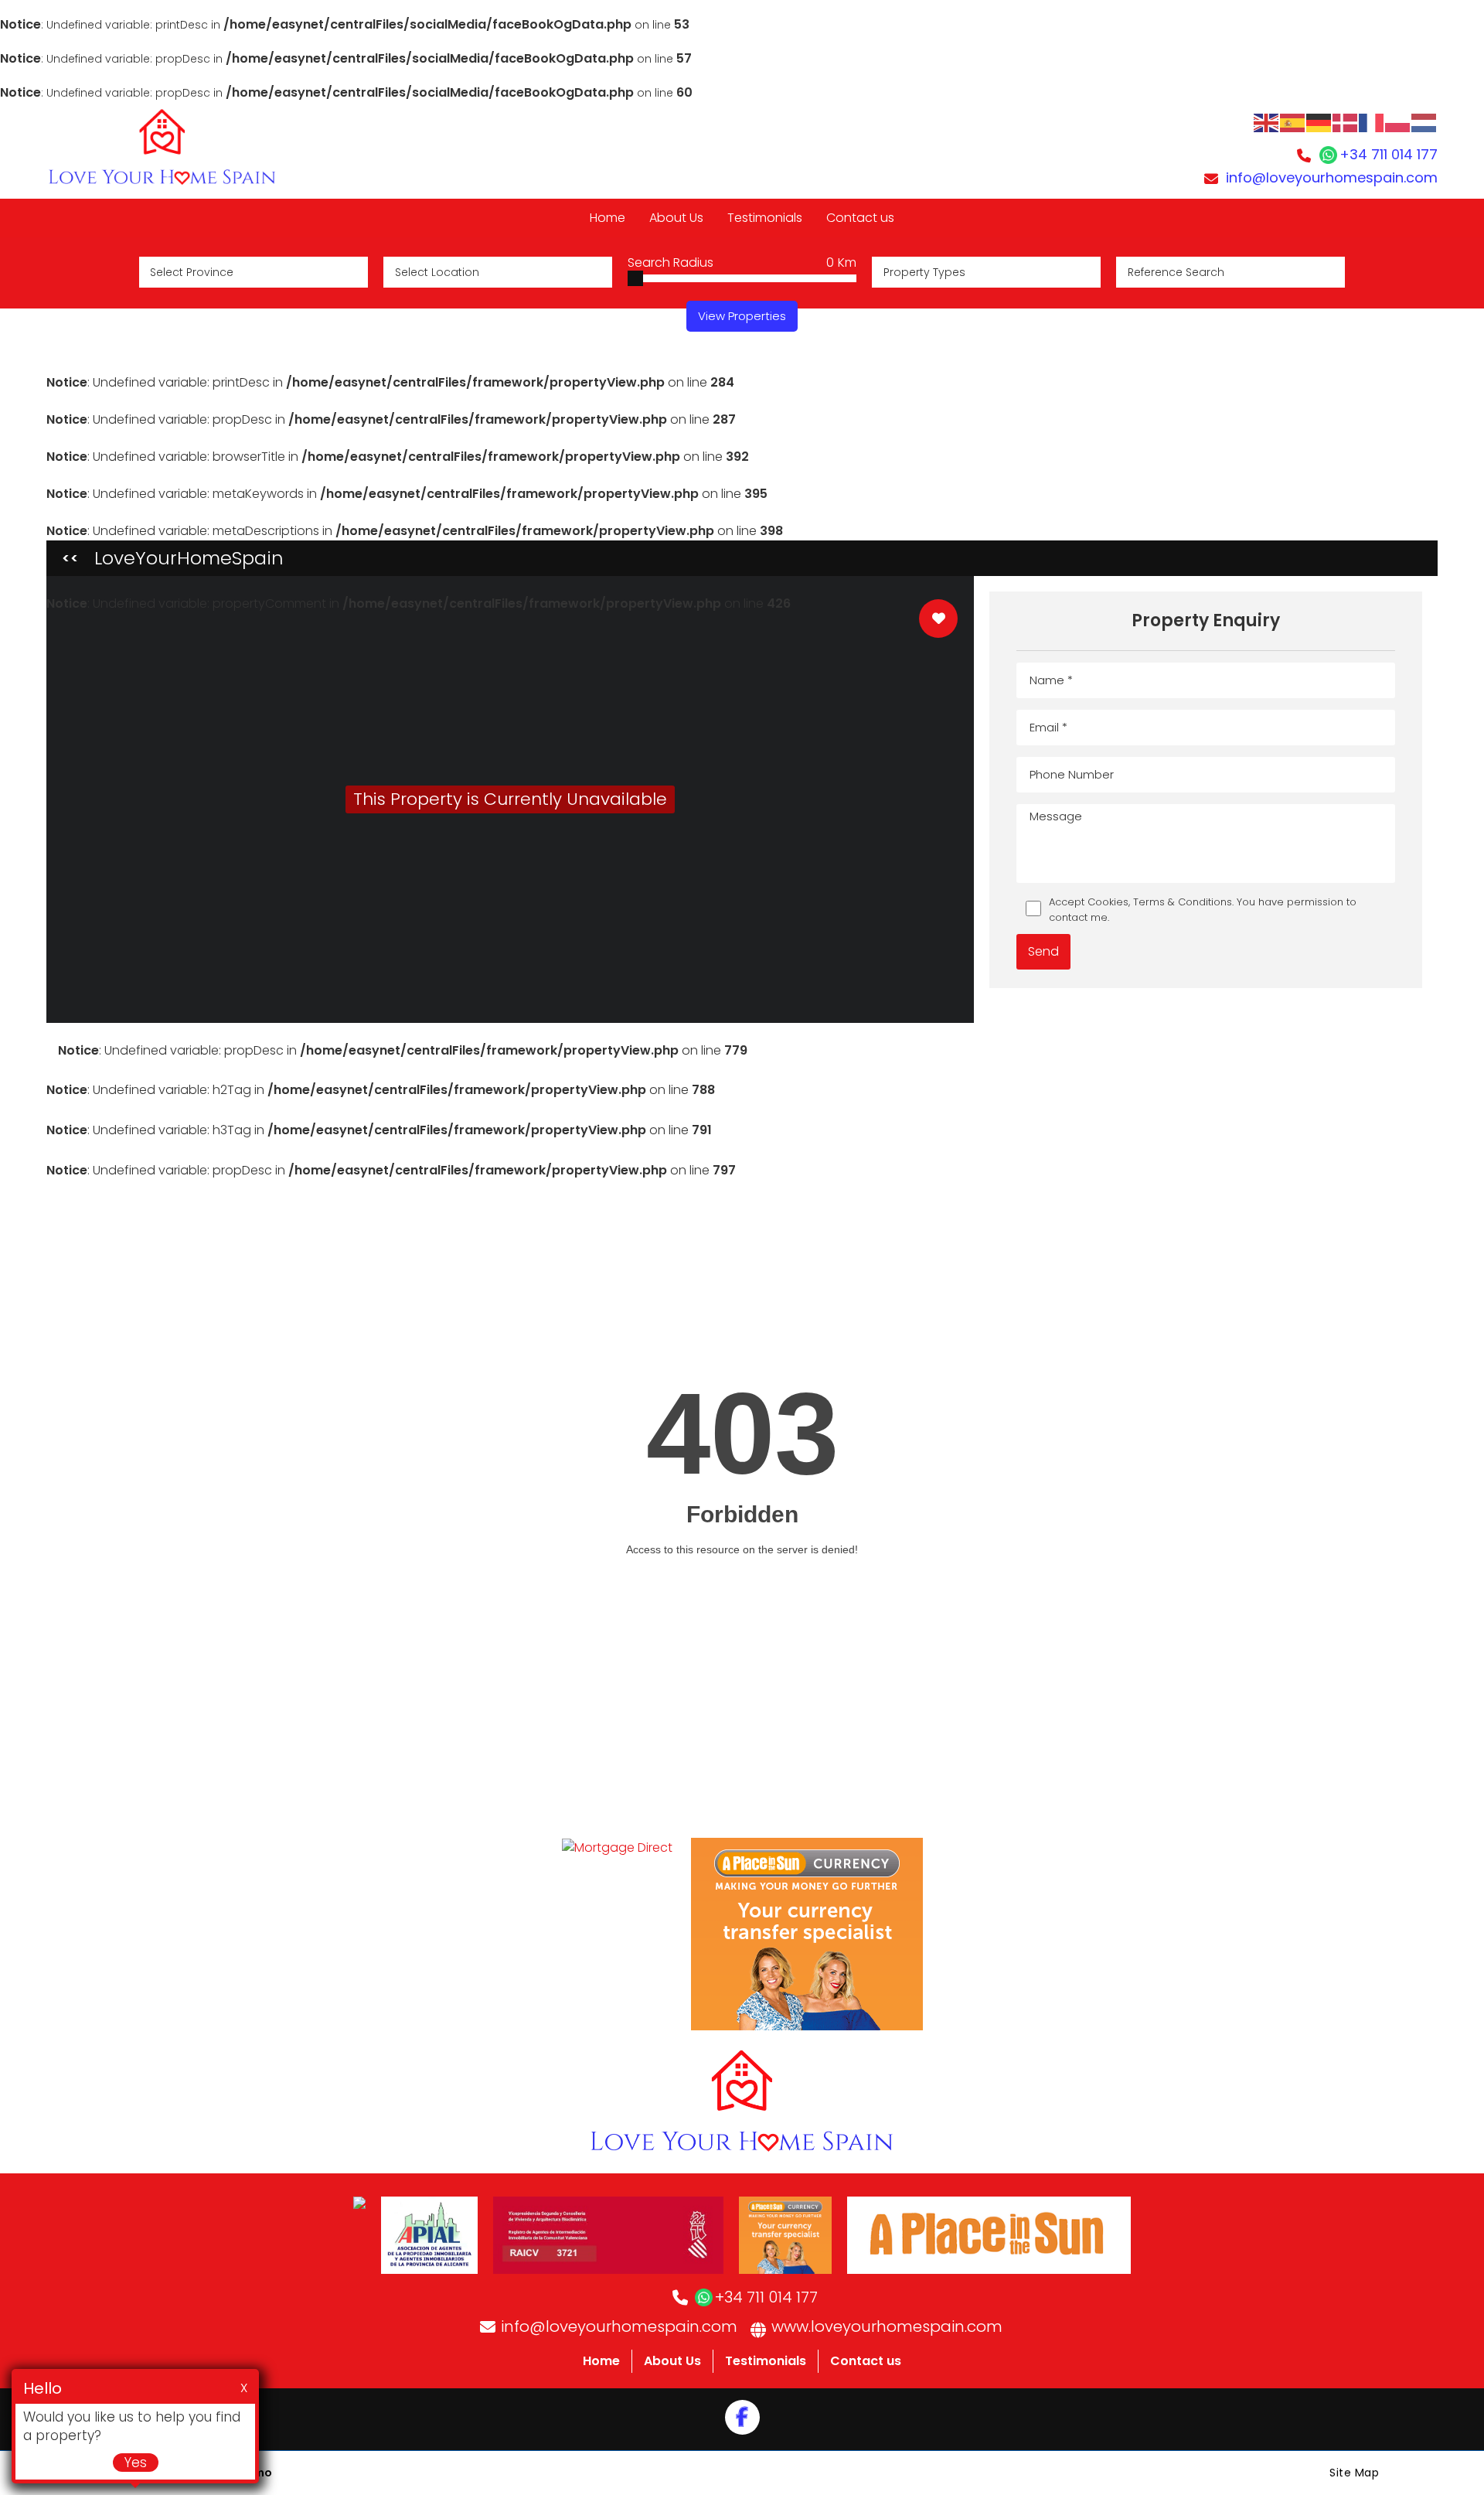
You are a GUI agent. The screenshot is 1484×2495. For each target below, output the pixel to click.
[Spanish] (1293, 122)
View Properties (742, 316)
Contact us (866, 2361)
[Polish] (1398, 122)
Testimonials (766, 2361)
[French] (1372, 122)
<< (70, 558)
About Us (672, 2361)
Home (601, 2361)
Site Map (1354, 2473)
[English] (1267, 122)
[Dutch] (1424, 122)
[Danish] (1346, 122)
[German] (1319, 122)
